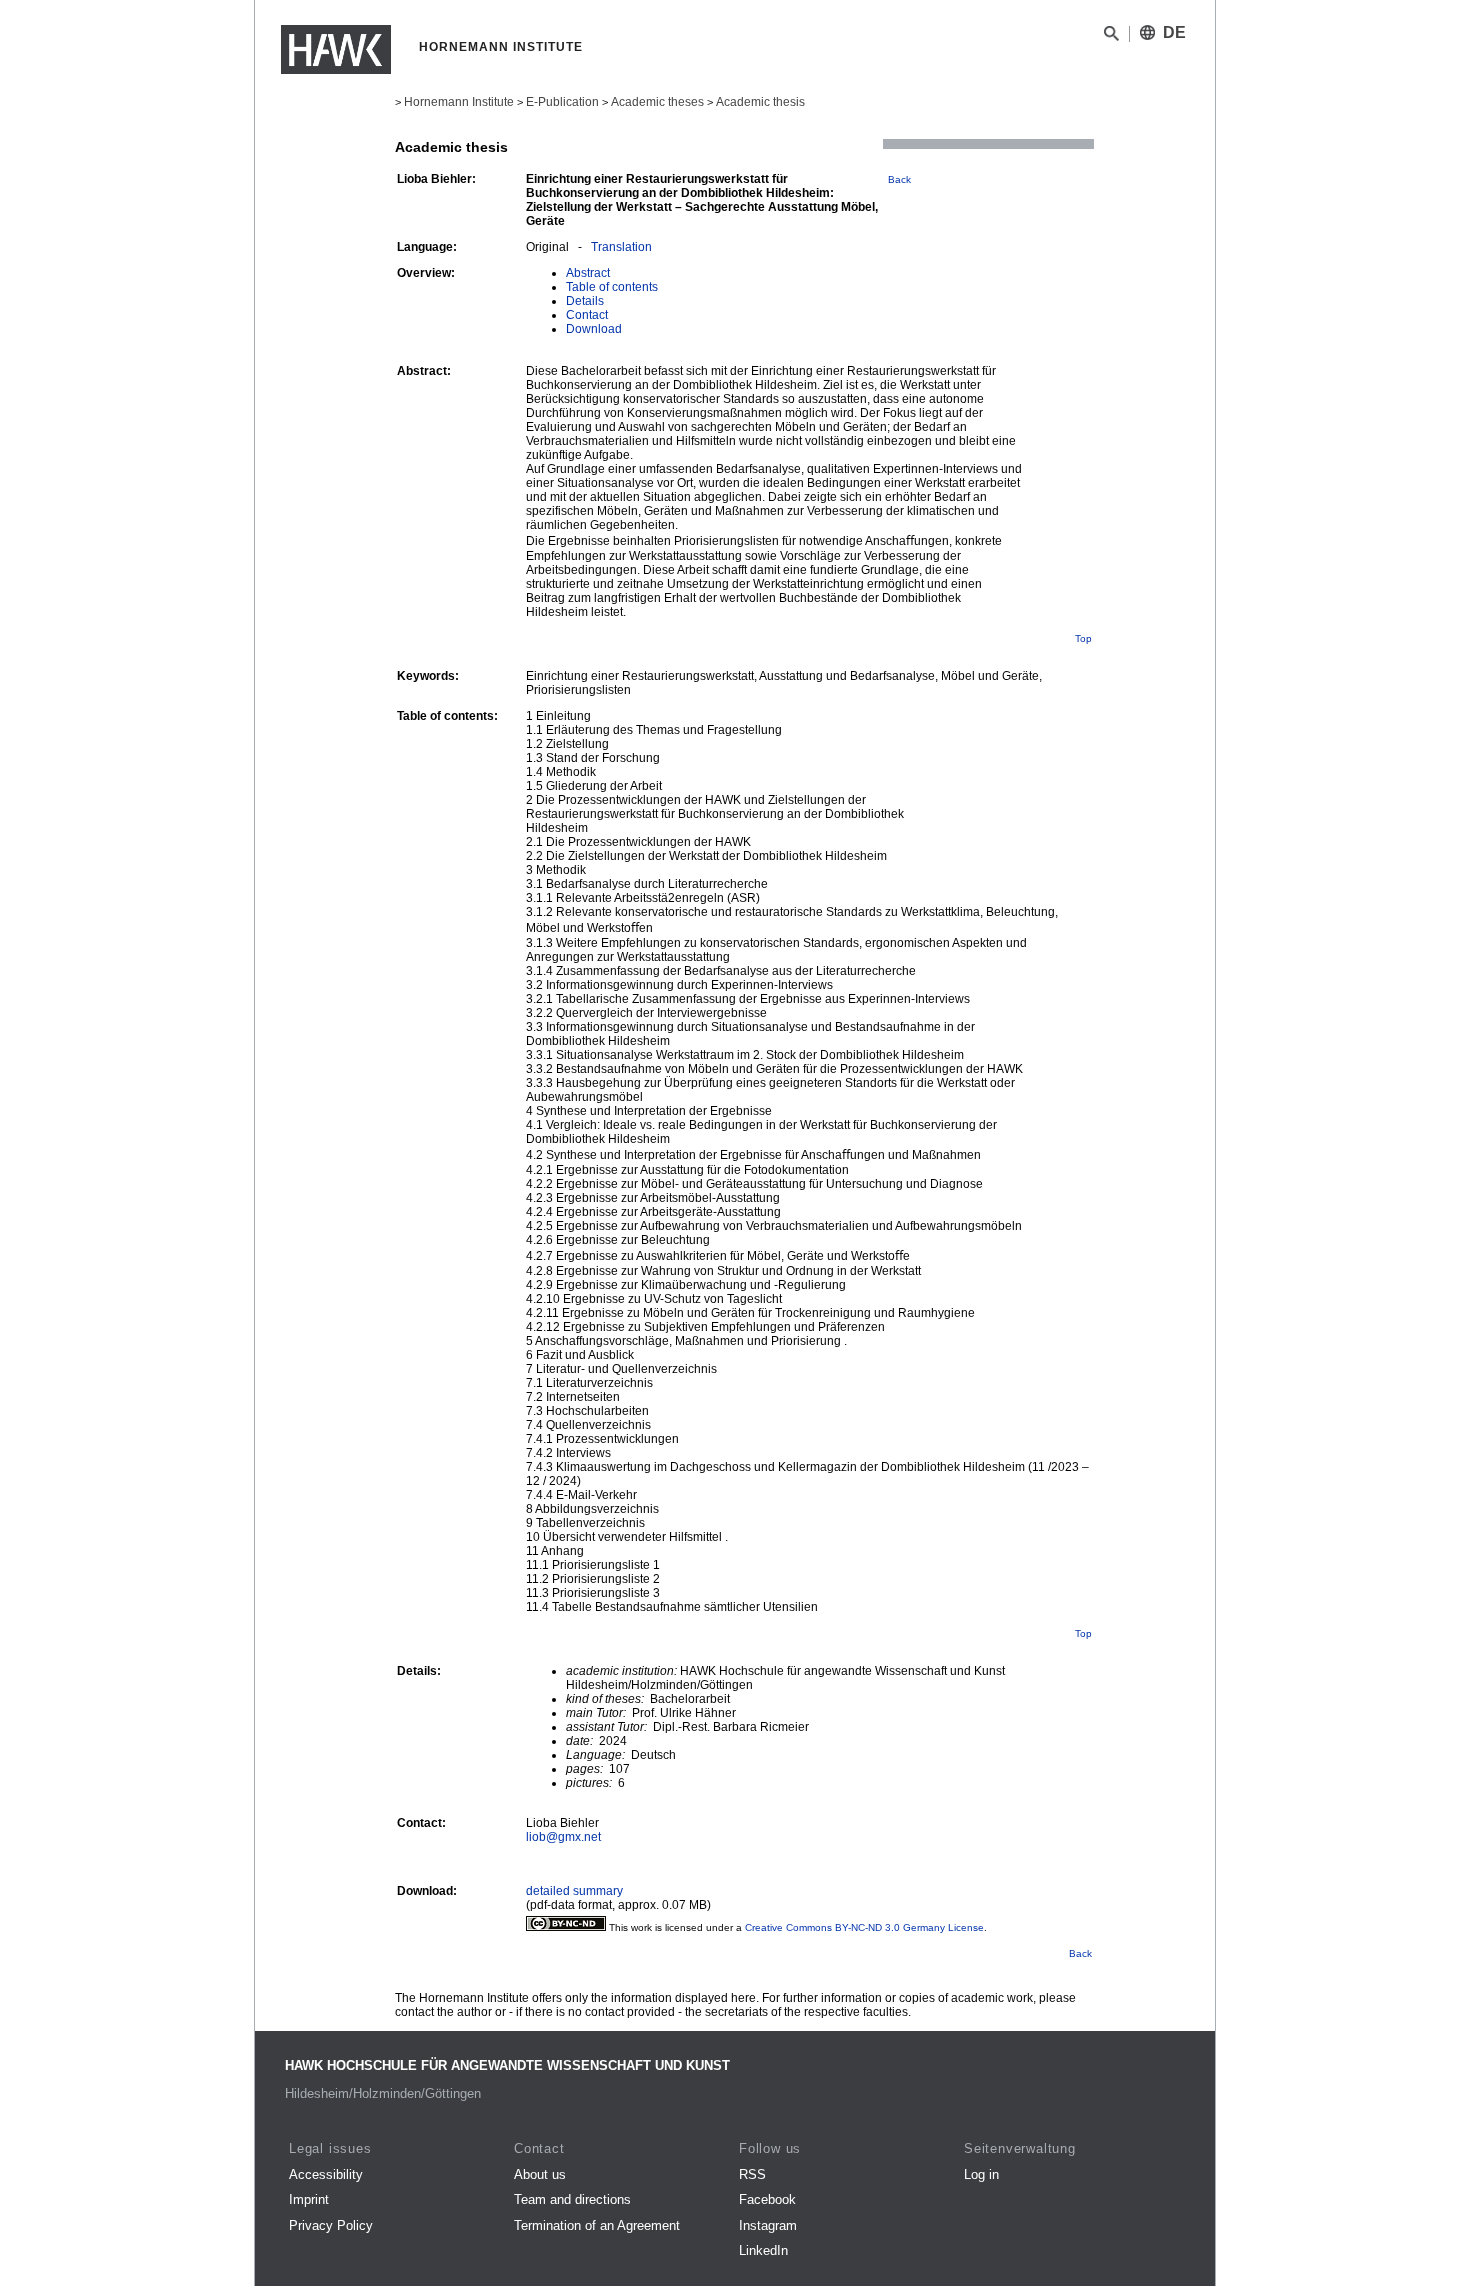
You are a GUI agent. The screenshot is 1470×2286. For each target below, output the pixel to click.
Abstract (588, 273)
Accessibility (326, 2174)
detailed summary (574, 1891)
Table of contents (612, 287)
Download (594, 329)
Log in (981, 2174)
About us (540, 2174)
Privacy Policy (331, 2225)
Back (899, 179)
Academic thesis (760, 102)
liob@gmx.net (563, 1837)
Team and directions (572, 2199)
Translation (621, 247)
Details (585, 301)
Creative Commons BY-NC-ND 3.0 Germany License (864, 1927)
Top (1083, 638)
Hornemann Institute (459, 102)
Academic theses (657, 102)
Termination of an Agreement (597, 2225)
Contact (587, 315)
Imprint (309, 2199)
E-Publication (562, 102)
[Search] (1111, 37)
